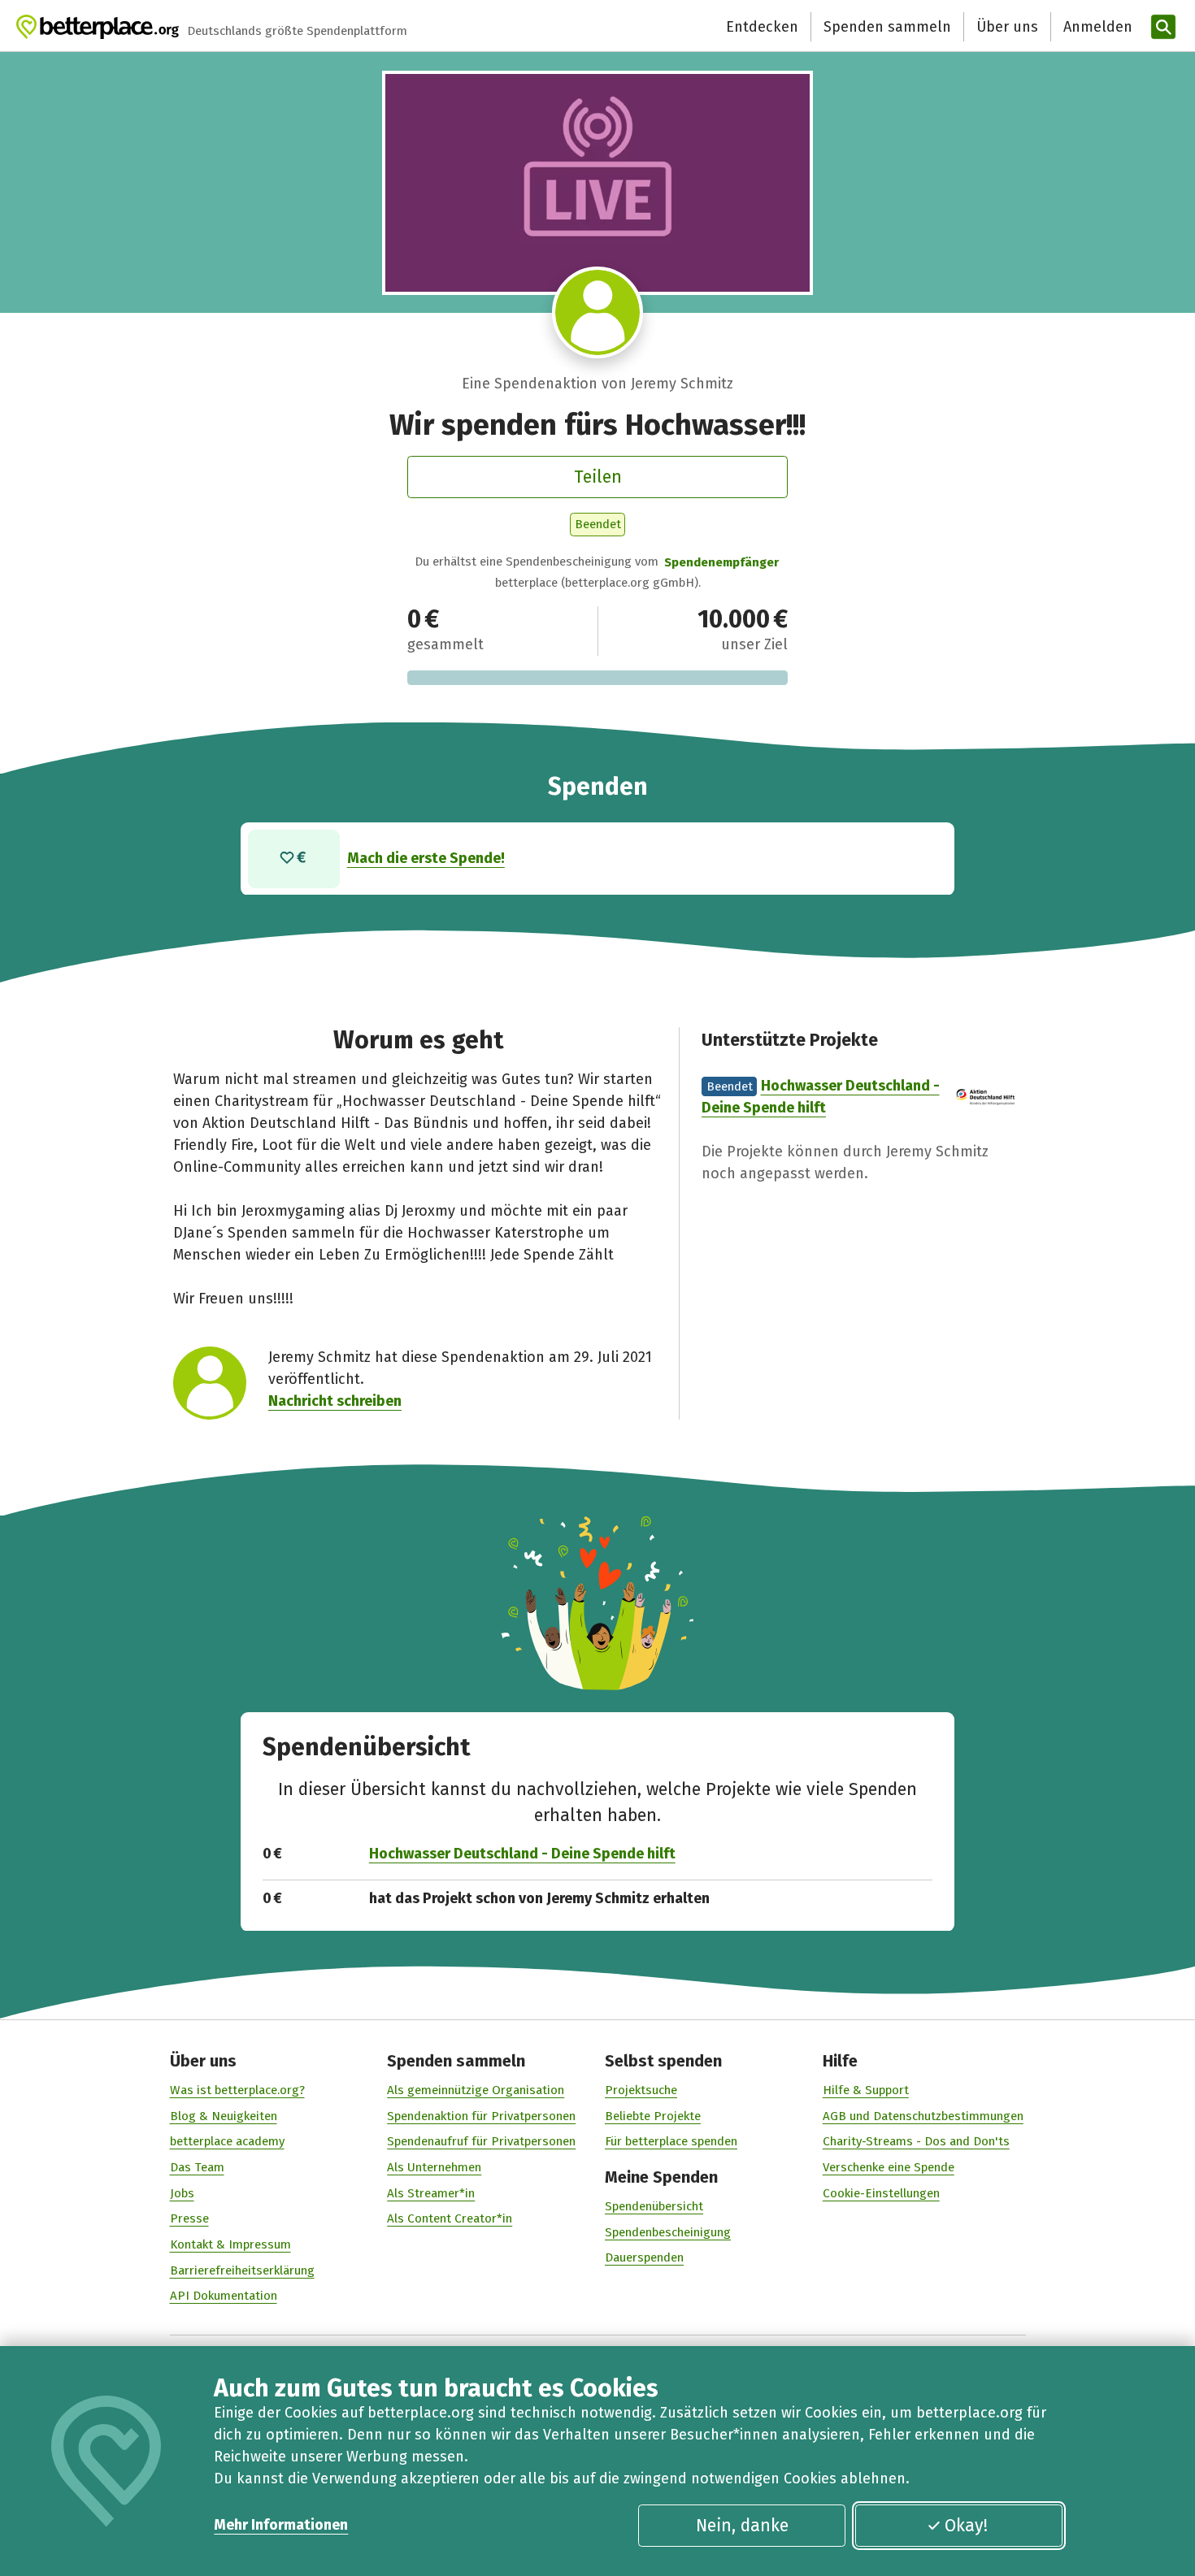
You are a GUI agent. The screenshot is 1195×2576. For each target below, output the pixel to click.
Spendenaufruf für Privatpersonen (481, 2141)
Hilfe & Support (866, 2090)
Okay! (966, 2526)
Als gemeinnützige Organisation (476, 2090)
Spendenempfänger (721, 562)
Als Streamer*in (431, 2193)
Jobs (182, 2193)
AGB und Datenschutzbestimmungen (923, 2116)
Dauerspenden (644, 2257)
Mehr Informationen (281, 2525)
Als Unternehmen (434, 2167)
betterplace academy (227, 2141)
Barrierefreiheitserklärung (242, 2270)
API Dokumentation (224, 2296)
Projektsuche (641, 2090)
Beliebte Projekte (653, 2116)
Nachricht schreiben (335, 1401)
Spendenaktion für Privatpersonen (481, 2116)
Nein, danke (742, 2526)
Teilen (598, 477)
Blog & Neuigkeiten (224, 2116)
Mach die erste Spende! (426, 858)
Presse (189, 2218)
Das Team (197, 2167)
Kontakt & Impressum (230, 2244)
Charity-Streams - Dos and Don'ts (916, 2141)
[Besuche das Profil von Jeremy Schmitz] (598, 312)
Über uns (1007, 27)
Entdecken (762, 27)
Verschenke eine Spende (889, 2167)
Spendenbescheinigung (668, 2232)
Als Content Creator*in (450, 2218)
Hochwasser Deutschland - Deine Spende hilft (522, 1854)
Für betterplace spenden (671, 2141)
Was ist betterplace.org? (237, 2090)
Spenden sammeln (887, 27)
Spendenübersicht (654, 2206)
